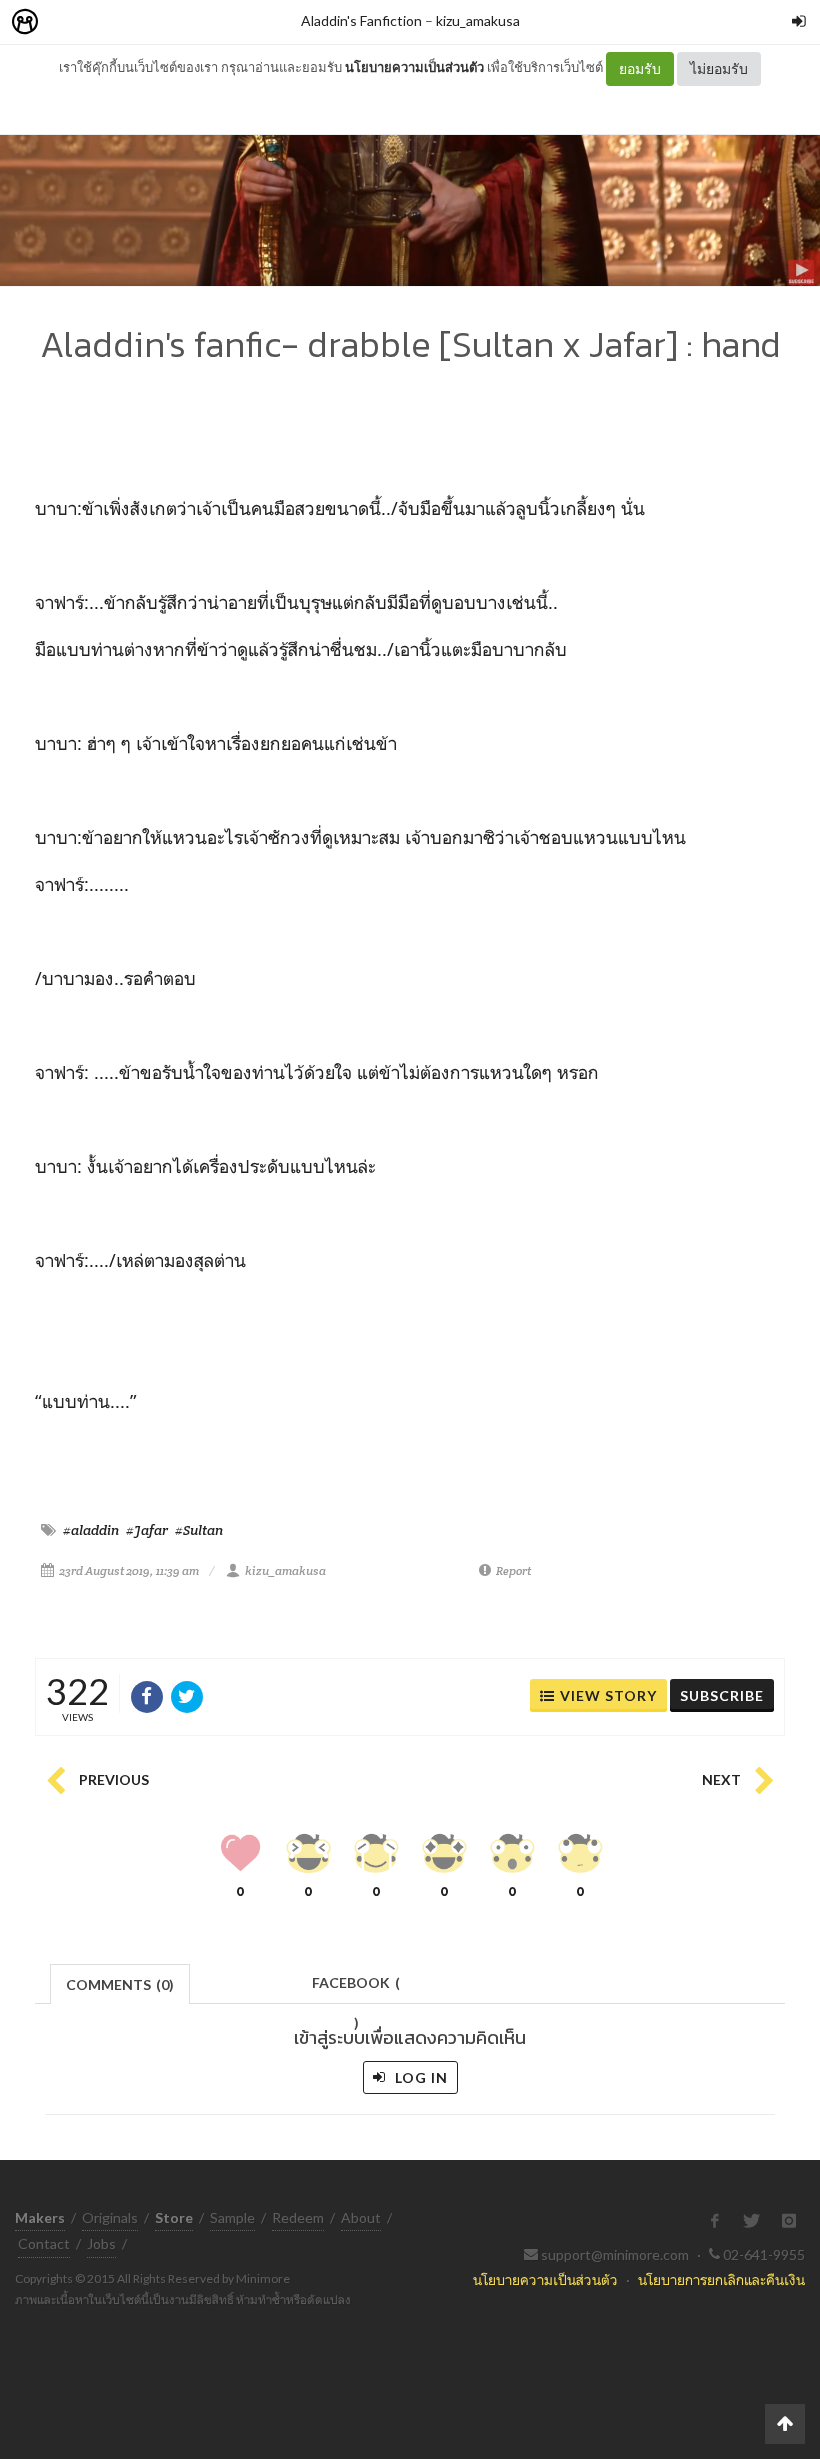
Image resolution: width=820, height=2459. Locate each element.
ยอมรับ (640, 68)
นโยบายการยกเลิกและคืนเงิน (721, 2279)
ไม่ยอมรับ (719, 68)
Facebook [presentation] (356, 1988)
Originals (110, 2217)
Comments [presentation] (120, 1984)
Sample (232, 2217)
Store (138, 22)
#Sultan (199, 1530)
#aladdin (91, 1530)
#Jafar (147, 1530)
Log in (419, 2077)
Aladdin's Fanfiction (361, 20)
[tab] (120, 1982)
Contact (44, 2243)
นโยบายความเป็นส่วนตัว (414, 67)
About (361, 2217)
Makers (69, 22)
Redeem (298, 2217)
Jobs (101, 2243)
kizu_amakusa (478, 20)
